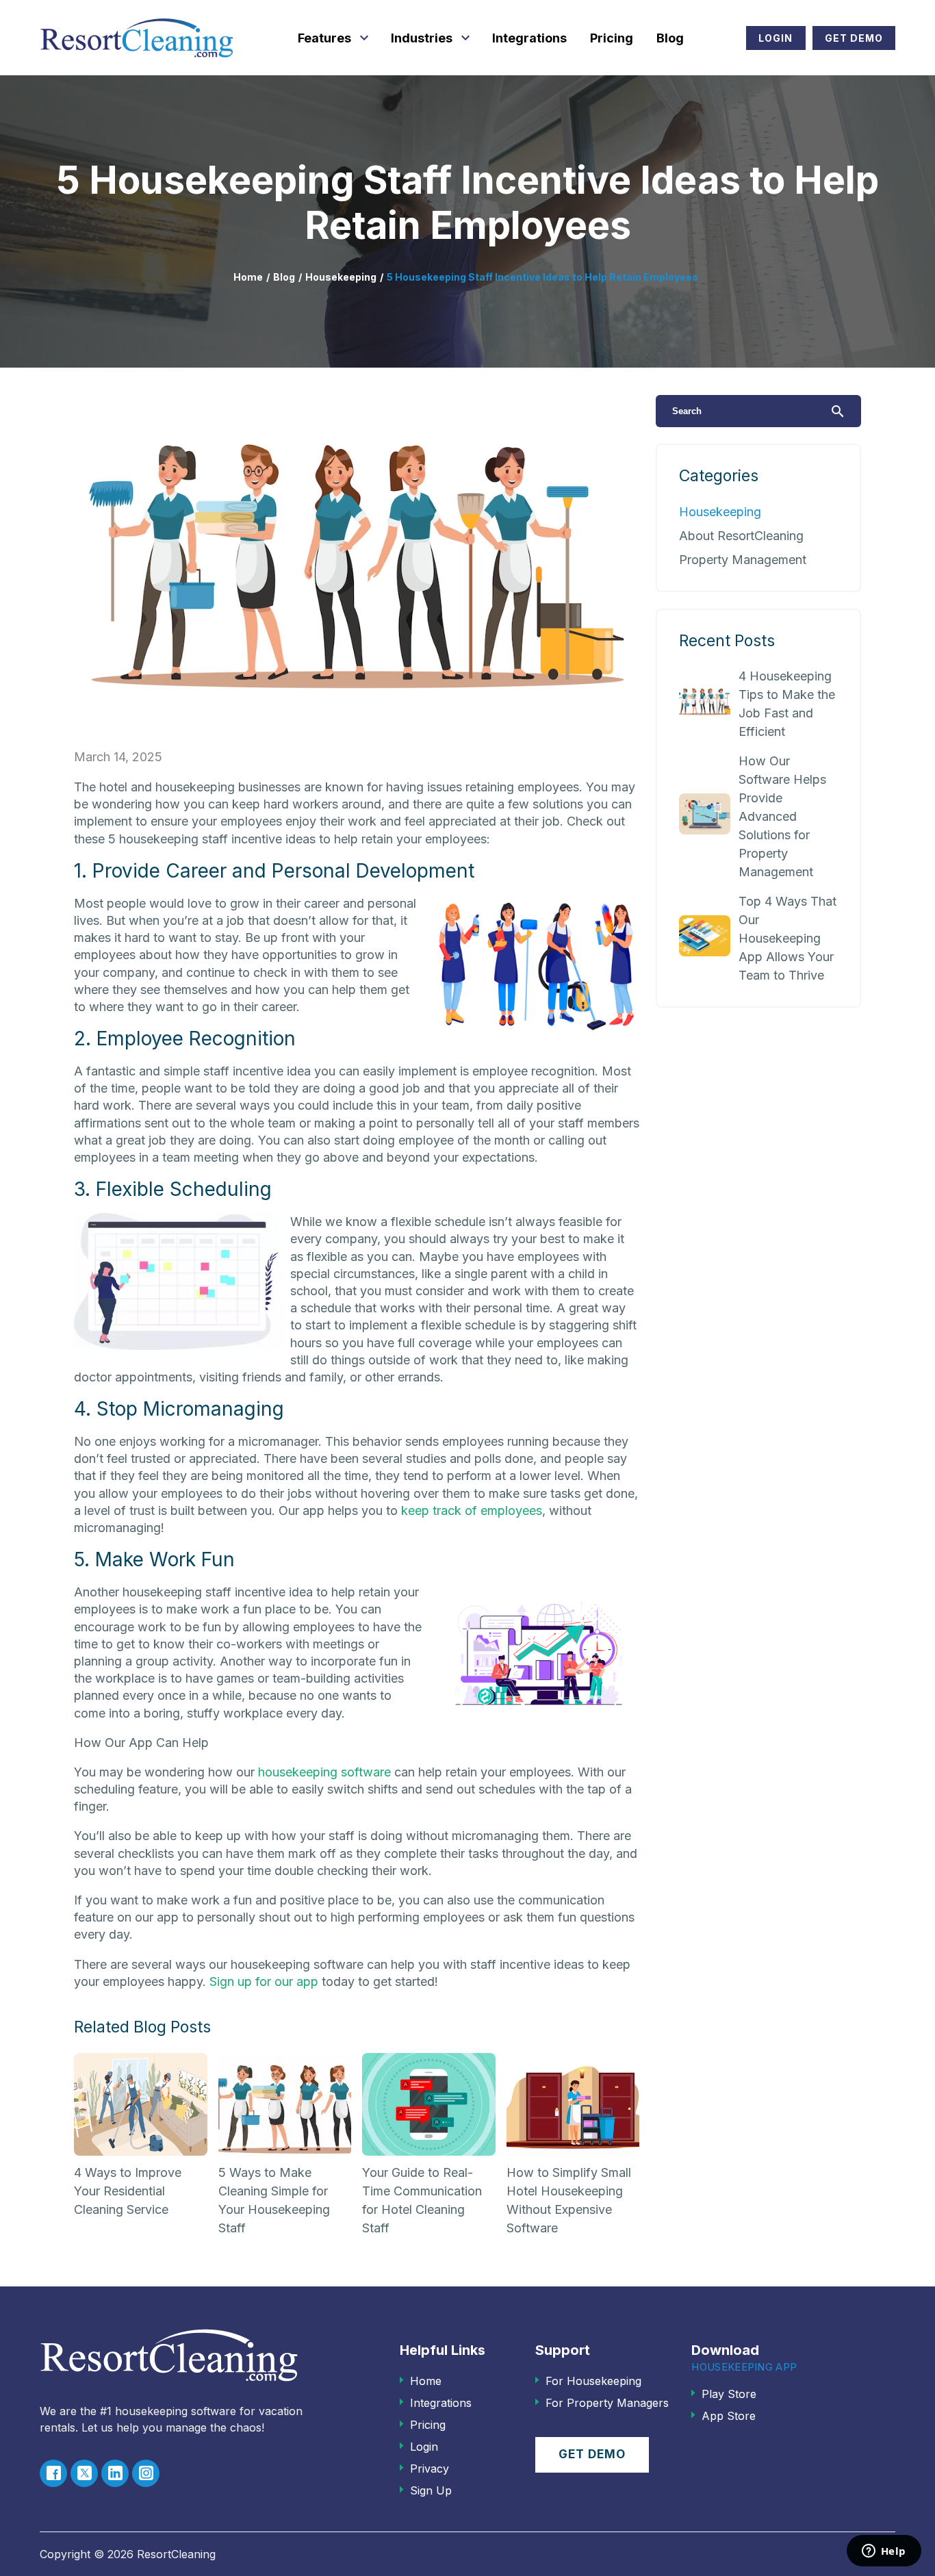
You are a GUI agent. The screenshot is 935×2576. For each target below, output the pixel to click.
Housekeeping (341, 277)
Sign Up (431, 2490)
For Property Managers (607, 2403)
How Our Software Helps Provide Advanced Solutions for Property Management (782, 816)
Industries (422, 38)
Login (776, 38)
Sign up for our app (264, 1981)
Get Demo (854, 38)
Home (248, 277)
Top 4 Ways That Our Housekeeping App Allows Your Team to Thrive (787, 938)
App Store (729, 2416)
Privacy (430, 2469)
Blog (670, 38)
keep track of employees (472, 1510)
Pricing (612, 38)
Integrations (529, 38)
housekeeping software (324, 1772)
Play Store (729, 2394)
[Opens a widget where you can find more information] (884, 2552)
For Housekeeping (593, 2381)
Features (324, 38)
